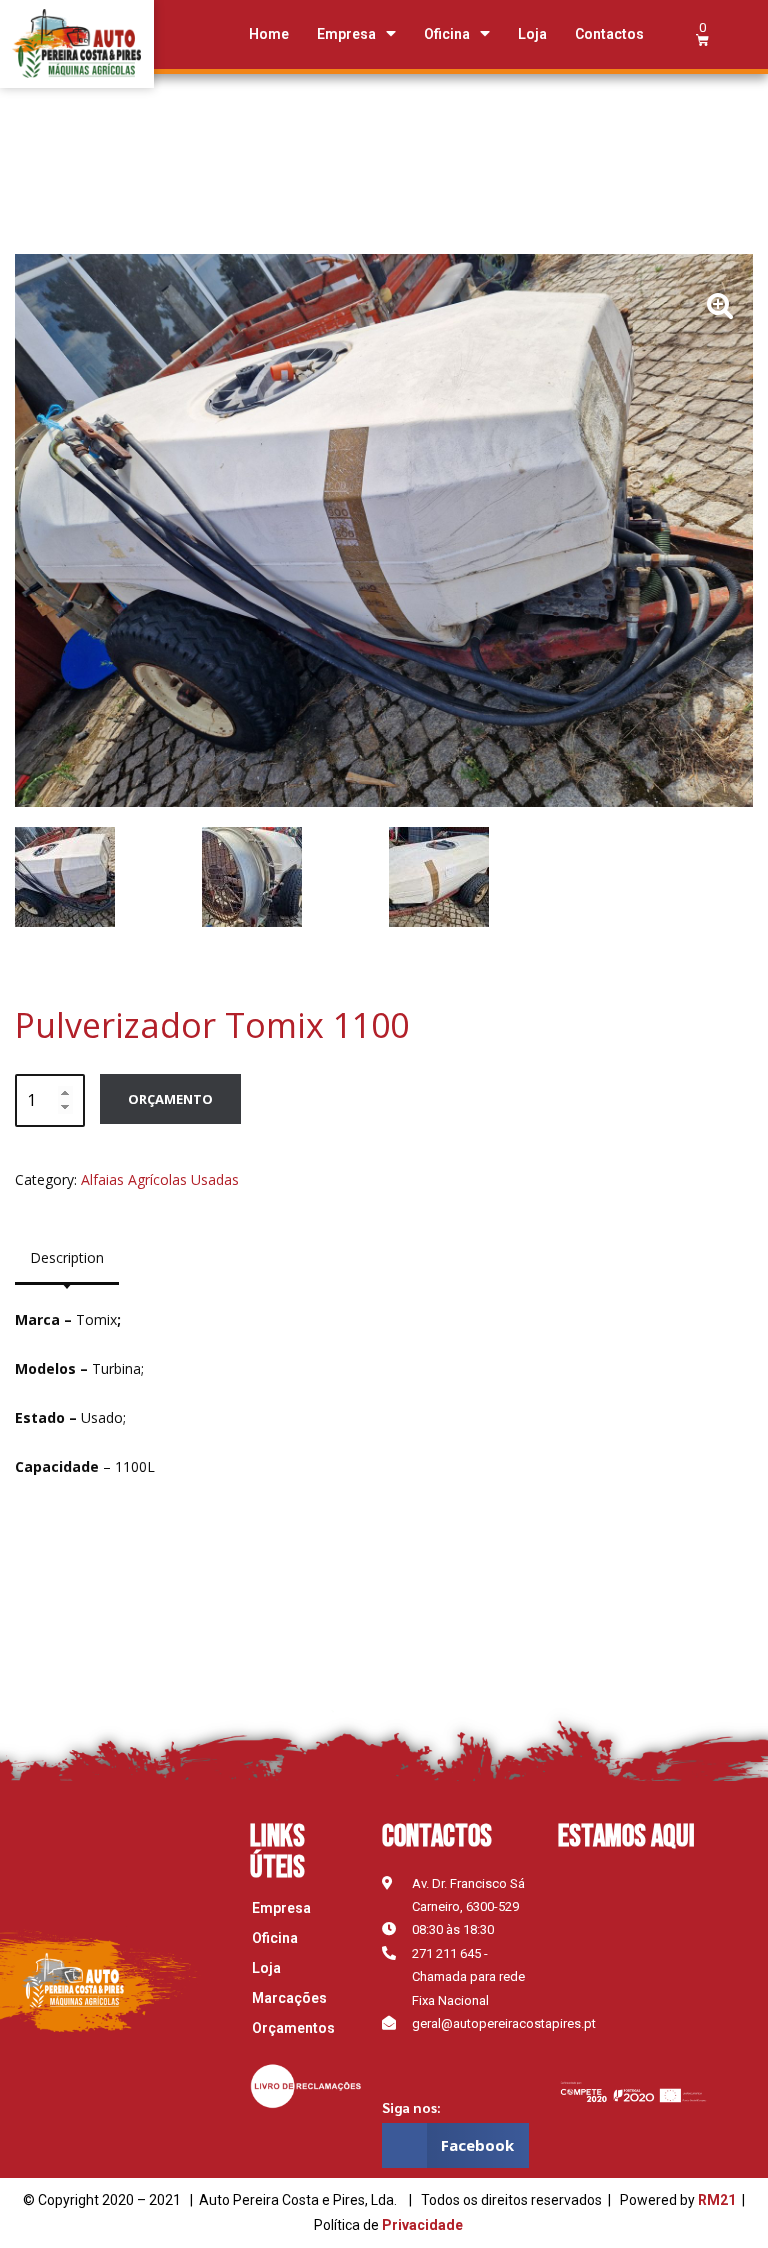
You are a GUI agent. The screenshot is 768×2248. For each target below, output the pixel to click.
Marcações (289, 1998)
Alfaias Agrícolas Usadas (160, 1179)
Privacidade (422, 2225)
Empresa (346, 34)
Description (67, 1257)
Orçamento (170, 1099)
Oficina (447, 34)
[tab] (67, 1257)
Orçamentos (293, 2028)
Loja (532, 34)
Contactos (609, 34)
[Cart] (702, 34)
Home (269, 34)
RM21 (717, 2200)
